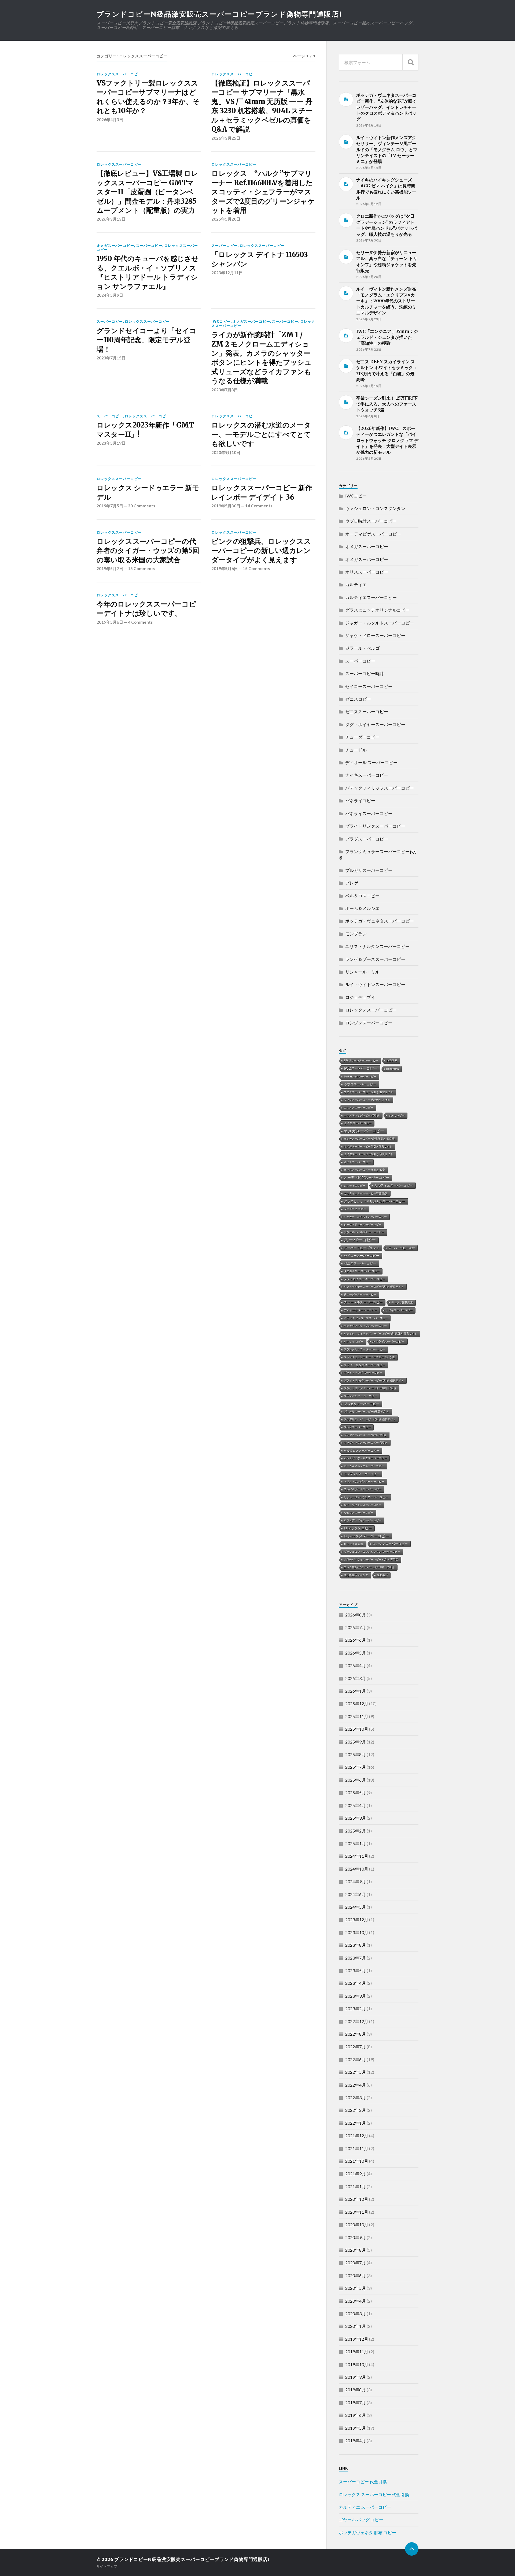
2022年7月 (356, 2047)
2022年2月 (356, 2110)
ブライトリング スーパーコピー (363, 1373)
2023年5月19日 (111, 443)
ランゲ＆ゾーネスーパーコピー (375, 959)
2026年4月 (356, 1665)
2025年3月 (356, 1818)
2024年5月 (356, 1907)
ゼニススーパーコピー (367, 711)
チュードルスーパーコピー (363, 1302)
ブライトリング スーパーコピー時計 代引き (370, 1388)
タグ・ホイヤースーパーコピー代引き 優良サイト (374, 1287)
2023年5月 (356, 1970)
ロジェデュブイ (360, 997)
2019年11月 (357, 2352)
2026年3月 (356, 1678)
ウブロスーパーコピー (360, 1084)
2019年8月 (356, 2390)
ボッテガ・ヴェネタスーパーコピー (380, 921)
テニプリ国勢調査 (402, 1302)
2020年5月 (356, 2288)
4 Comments (140, 622)
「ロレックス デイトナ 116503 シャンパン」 (260, 259)
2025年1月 (356, 1843)
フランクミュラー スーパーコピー (364, 1349)
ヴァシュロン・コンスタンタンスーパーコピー (372, 1552)
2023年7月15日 (111, 358)
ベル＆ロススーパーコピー (362, 1451)
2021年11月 (357, 2148)
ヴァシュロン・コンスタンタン (375, 508)
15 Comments (141, 568)
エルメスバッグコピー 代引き (362, 1115)
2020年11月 (357, 2212)
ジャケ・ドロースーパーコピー (375, 635)
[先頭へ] (412, 2549)
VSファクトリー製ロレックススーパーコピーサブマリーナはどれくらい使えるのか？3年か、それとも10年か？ (148, 97)
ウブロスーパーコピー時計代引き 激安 (367, 1100)
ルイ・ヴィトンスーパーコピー (375, 984)
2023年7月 (356, 1958)
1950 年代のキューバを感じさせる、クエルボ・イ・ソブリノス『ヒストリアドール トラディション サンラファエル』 (148, 272)
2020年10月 (357, 2224)
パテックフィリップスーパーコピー (380, 788)
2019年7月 (356, 2402)
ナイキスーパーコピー (367, 775)
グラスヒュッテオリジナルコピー (377, 610)
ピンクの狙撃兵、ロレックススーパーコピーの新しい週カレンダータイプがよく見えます (261, 551)
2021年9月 (356, 2174)
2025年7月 (356, 1767)
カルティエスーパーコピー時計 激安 (366, 1193)
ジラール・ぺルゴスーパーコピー (364, 1232)
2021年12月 (357, 2135)
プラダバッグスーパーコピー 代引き (366, 1443)
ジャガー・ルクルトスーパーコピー (380, 623)
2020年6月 (356, 2275)
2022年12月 (357, 2021)
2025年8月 (356, 1754)
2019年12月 (357, 2339)
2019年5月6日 (225, 568)
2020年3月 (356, 2313)
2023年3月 (356, 1996)
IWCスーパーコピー (361, 1068)
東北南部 (382, 1575)
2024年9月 (356, 1881)
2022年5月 (356, 2072)
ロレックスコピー (358, 1528)
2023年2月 (356, 2008)
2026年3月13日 (111, 219)
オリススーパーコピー (367, 572)
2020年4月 (356, 2301)
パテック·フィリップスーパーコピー (366, 1318)
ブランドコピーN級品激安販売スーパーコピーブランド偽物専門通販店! (219, 14)
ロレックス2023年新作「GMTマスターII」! (145, 430)
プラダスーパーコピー (367, 839)
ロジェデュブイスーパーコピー (363, 1520)
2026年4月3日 (110, 120)
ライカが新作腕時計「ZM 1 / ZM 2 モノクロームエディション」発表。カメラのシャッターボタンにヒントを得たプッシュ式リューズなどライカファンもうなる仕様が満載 (261, 358)
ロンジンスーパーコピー (369, 1023)
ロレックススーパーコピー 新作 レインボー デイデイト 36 (262, 492)
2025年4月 (356, 1805)
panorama (393, 1069)
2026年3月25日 (226, 138)
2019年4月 (356, 2441)
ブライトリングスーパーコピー (375, 826)
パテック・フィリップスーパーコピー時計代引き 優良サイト (380, 1334)
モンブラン (356, 934)
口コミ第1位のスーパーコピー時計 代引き (369, 1567)
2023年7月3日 (225, 390)
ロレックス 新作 (354, 1544)
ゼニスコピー (358, 699)
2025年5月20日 (226, 219)
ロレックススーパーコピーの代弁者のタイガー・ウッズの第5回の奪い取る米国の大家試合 (148, 551)
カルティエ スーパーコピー (365, 2507)
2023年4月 (356, 1983)
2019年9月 (356, 2377)
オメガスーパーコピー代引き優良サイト (368, 1146)
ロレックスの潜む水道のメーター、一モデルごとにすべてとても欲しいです (261, 434)
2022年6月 (356, 2059)
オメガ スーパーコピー (358, 1123)
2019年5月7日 (110, 568)
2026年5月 (356, 1653)
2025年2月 (356, 1831)
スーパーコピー (149, 246)
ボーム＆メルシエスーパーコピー (364, 1466)
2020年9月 (356, 2237)
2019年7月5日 (110, 506)
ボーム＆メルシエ (362, 908)
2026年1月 (356, 1691)
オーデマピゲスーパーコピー (373, 534)
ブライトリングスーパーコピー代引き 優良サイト (374, 1380)
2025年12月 (357, 1703)
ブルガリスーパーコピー (369, 870)
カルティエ (356, 584)
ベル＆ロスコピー (362, 896)
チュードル (356, 750)
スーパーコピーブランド (362, 1248)
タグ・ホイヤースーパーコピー (375, 724)
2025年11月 (357, 1716)
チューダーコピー (362, 737)
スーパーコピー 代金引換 (363, 2482)
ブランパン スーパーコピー (360, 1396)
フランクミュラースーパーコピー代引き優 (369, 1357)
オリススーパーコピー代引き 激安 (364, 1170)
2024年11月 (357, 1856)
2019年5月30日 (226, 506)
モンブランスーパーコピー (362, 1474)
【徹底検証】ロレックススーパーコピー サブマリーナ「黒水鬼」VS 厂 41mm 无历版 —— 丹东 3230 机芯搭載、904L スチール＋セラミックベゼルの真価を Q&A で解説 (262, 106)
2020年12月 (357, 2199)
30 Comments (141, 506)
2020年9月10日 (226, 452)
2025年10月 (357, 1729)
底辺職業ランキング (356, 1575)
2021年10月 (357, 2161)
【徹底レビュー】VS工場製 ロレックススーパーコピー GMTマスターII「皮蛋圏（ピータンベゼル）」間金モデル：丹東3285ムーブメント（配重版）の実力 (147, 192)
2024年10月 (357, 1869)
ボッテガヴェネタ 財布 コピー (367, 2532)
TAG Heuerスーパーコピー (360, 1077)
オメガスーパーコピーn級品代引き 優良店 (369, 1139)
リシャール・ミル (362, 972)
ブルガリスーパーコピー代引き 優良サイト (370, 1419)
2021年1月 (356, 2186)
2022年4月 (356, 2085)
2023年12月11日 (227, 273)
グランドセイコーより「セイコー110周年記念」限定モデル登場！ (146, 340)
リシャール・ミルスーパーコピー (366, 1497)
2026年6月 (356, 1640)
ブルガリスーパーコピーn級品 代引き (367, 1412)
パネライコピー (360, 800)
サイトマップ (107, 2566)
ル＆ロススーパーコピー (359, 1513)
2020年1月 (356, 2326)
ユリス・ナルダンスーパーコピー (377, 946)
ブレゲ (352, 883)
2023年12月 (357, 1919)
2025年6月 (356, 1780)
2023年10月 (357, 1932)
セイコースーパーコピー (369, 686)
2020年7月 (356, 2263)
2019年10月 (357, 2364)
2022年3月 (356, 2097)
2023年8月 (356, 1945)
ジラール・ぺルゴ (362, 648)
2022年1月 (356, 2123)
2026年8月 (356, 1615)
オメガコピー (396, 1115)
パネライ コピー (354, 1342)
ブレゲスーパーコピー (357, 1427)
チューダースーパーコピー (360, 1294)
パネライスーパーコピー (369, 813)
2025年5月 (356, 1792)
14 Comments (259, 506)
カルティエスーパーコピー (371, 597)
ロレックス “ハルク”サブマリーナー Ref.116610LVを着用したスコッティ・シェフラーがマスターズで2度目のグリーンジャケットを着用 (263, 192)
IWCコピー (221, 321)
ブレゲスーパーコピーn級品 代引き (365, 1435)
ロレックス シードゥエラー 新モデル (148, 492)
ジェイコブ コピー (355, 1209)
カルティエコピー (355, 1186)
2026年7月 (356, 1627)
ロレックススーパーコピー (119, 74)
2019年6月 (356, 2415)
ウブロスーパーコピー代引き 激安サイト (368, 1092)
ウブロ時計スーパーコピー (371, 521)
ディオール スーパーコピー (371, 762)
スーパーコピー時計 (365, 673)
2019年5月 (356, 2428)
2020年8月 (356, 2250)
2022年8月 (356, 2034)
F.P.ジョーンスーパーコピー (361, 1060)
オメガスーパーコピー (115, 246)
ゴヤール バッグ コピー (361, 2520)
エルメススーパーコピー (359, 1108)
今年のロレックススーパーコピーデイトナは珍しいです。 (146, 609)
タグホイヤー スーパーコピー (362, 1271)
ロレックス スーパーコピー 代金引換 (374, 2494)
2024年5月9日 (110, 295)
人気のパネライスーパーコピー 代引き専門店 (371, 1560)
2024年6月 (356, 1894)
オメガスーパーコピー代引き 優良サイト (368, 1154)
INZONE (392, 1060)
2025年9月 (356, 1742)
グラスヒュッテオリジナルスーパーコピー (374, 1201)
